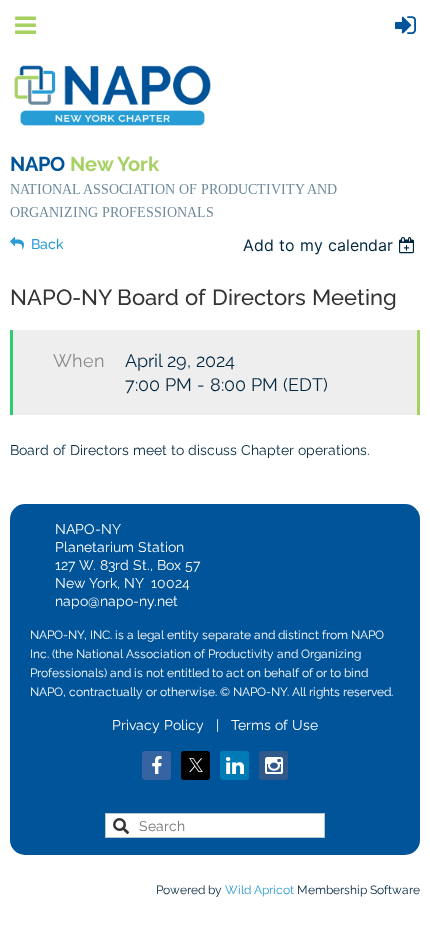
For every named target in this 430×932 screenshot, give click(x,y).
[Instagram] (273, 765)
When (79, 360)
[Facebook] (156, 765)
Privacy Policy (158, 725)
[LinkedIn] (234, 765)
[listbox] (331, 245)
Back (47, 244)
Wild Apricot (259, 890)
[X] (195, 765)
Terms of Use (274, 725)
